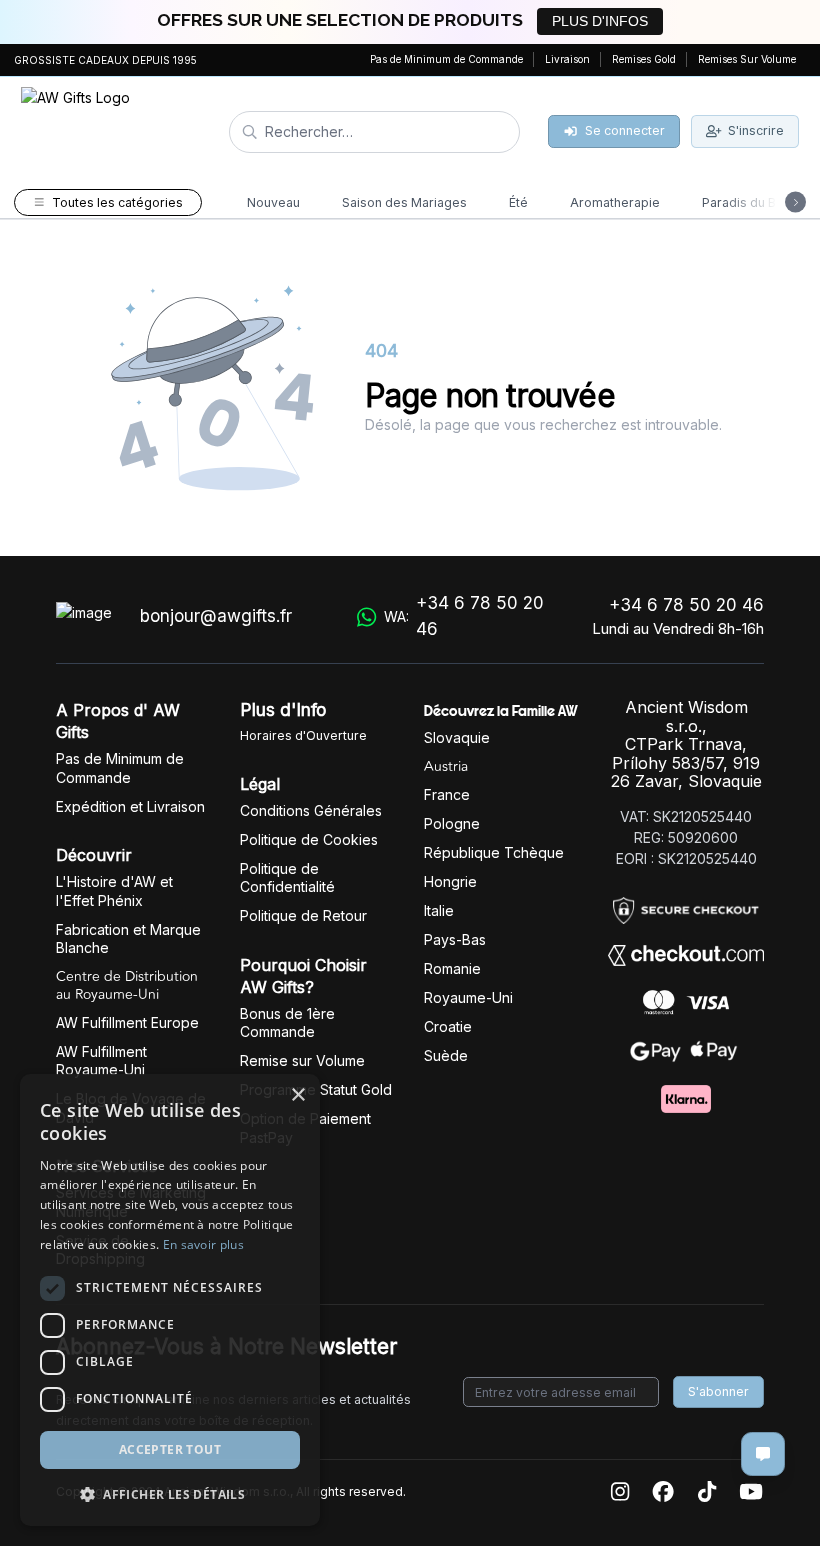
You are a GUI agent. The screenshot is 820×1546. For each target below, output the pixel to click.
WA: (464, 616)
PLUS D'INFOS (600, 21)
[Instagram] (620, 1492)
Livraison (567, 59)
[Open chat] (763, 1454)
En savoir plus (203, 1244)
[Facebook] (663, 1492)
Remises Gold (644, 59)
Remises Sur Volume (747, 59)
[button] (170, 1494)
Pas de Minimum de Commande (446, 59)
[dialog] (170, 1300)
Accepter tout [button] (170, 1449)
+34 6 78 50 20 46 (686, 605)
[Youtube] (751, 1492)
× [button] (297, 1095)
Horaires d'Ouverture (303, 735)
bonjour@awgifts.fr (216, 616)
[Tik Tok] (707, 1492)
